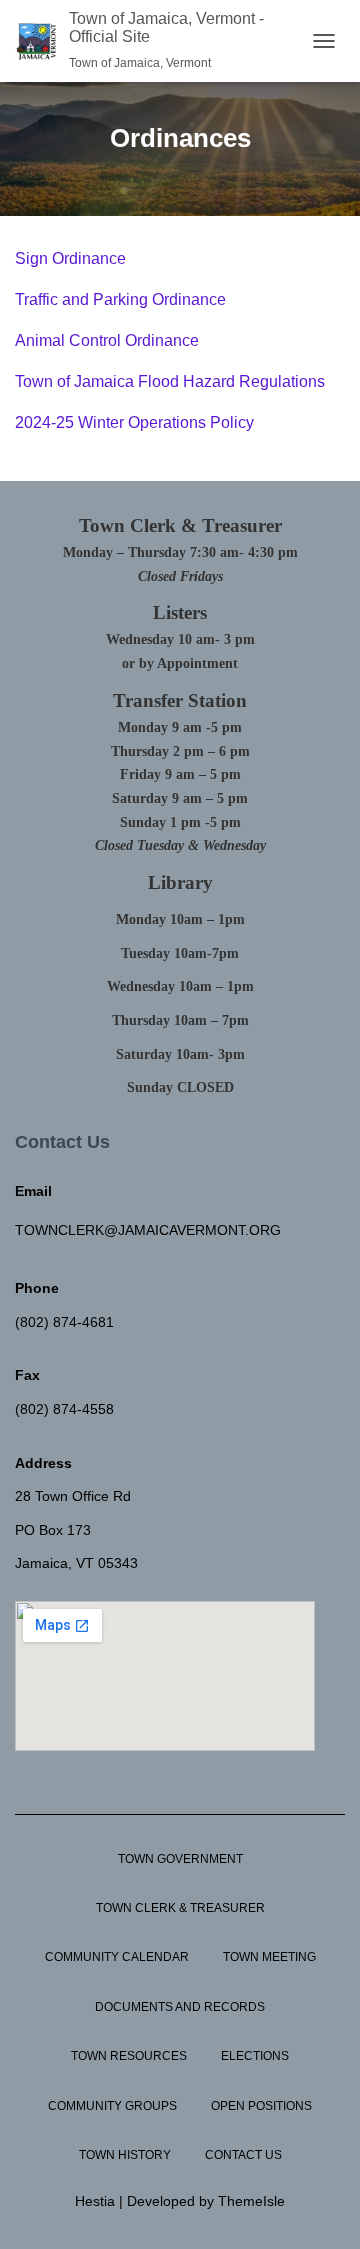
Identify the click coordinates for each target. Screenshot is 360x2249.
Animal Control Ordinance (107, 340)
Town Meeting (269, 1957)
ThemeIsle (251, 2201)
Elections (255, 2056)
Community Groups (112, 2106)
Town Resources (129, 2056)
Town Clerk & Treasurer (180, 1908)
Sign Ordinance (70, 258)
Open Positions (261, 2106)
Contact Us (243, 2155)
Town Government (180, 1859)
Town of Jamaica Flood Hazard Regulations (170, 381)
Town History (125, 2155)
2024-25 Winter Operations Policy (134, 422)
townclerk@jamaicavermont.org (148, 1230)
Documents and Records (180, 2007)
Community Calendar (117, 1957)
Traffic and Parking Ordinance (120, 299)
